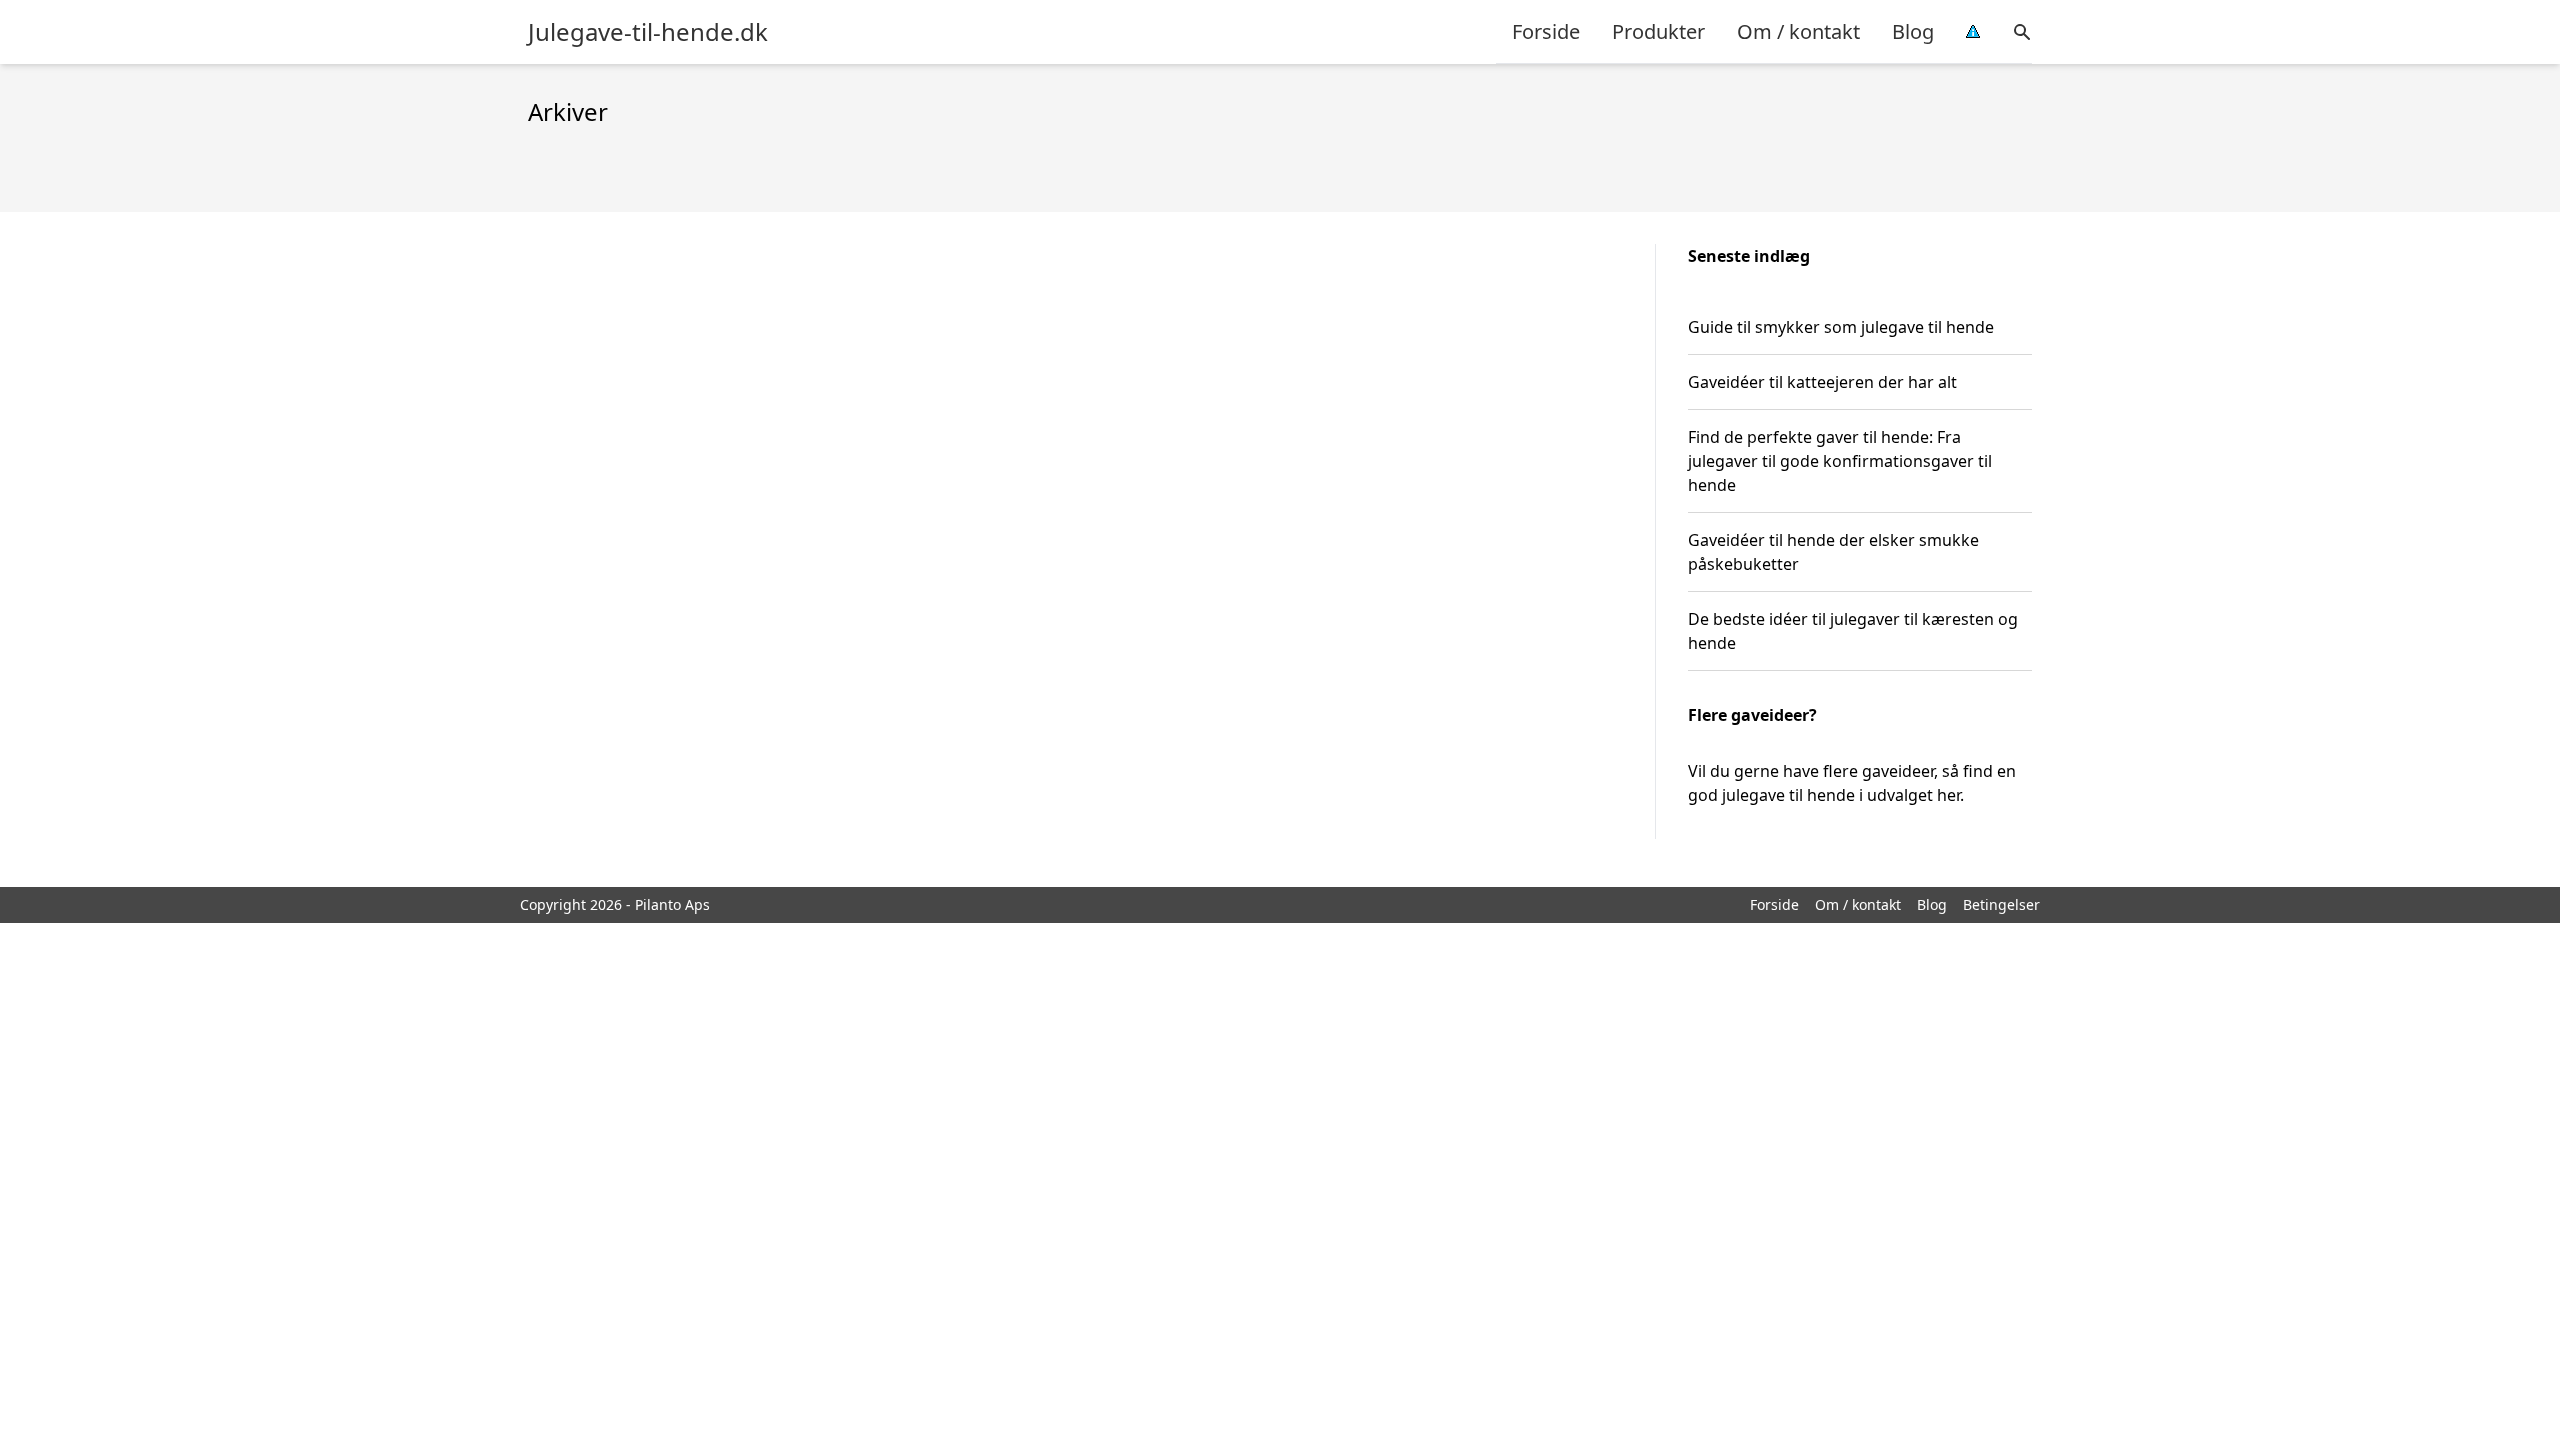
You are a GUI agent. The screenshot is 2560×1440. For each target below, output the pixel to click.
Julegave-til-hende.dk (648, 32)
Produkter (1658, 31)
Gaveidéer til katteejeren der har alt (1822, 382)
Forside (1546, 31)
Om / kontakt (1798, 31)
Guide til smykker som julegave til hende (1841, 327)
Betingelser (2001, 904)
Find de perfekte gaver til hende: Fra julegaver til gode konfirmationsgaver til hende (1840, 461)
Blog (1913, 31)
